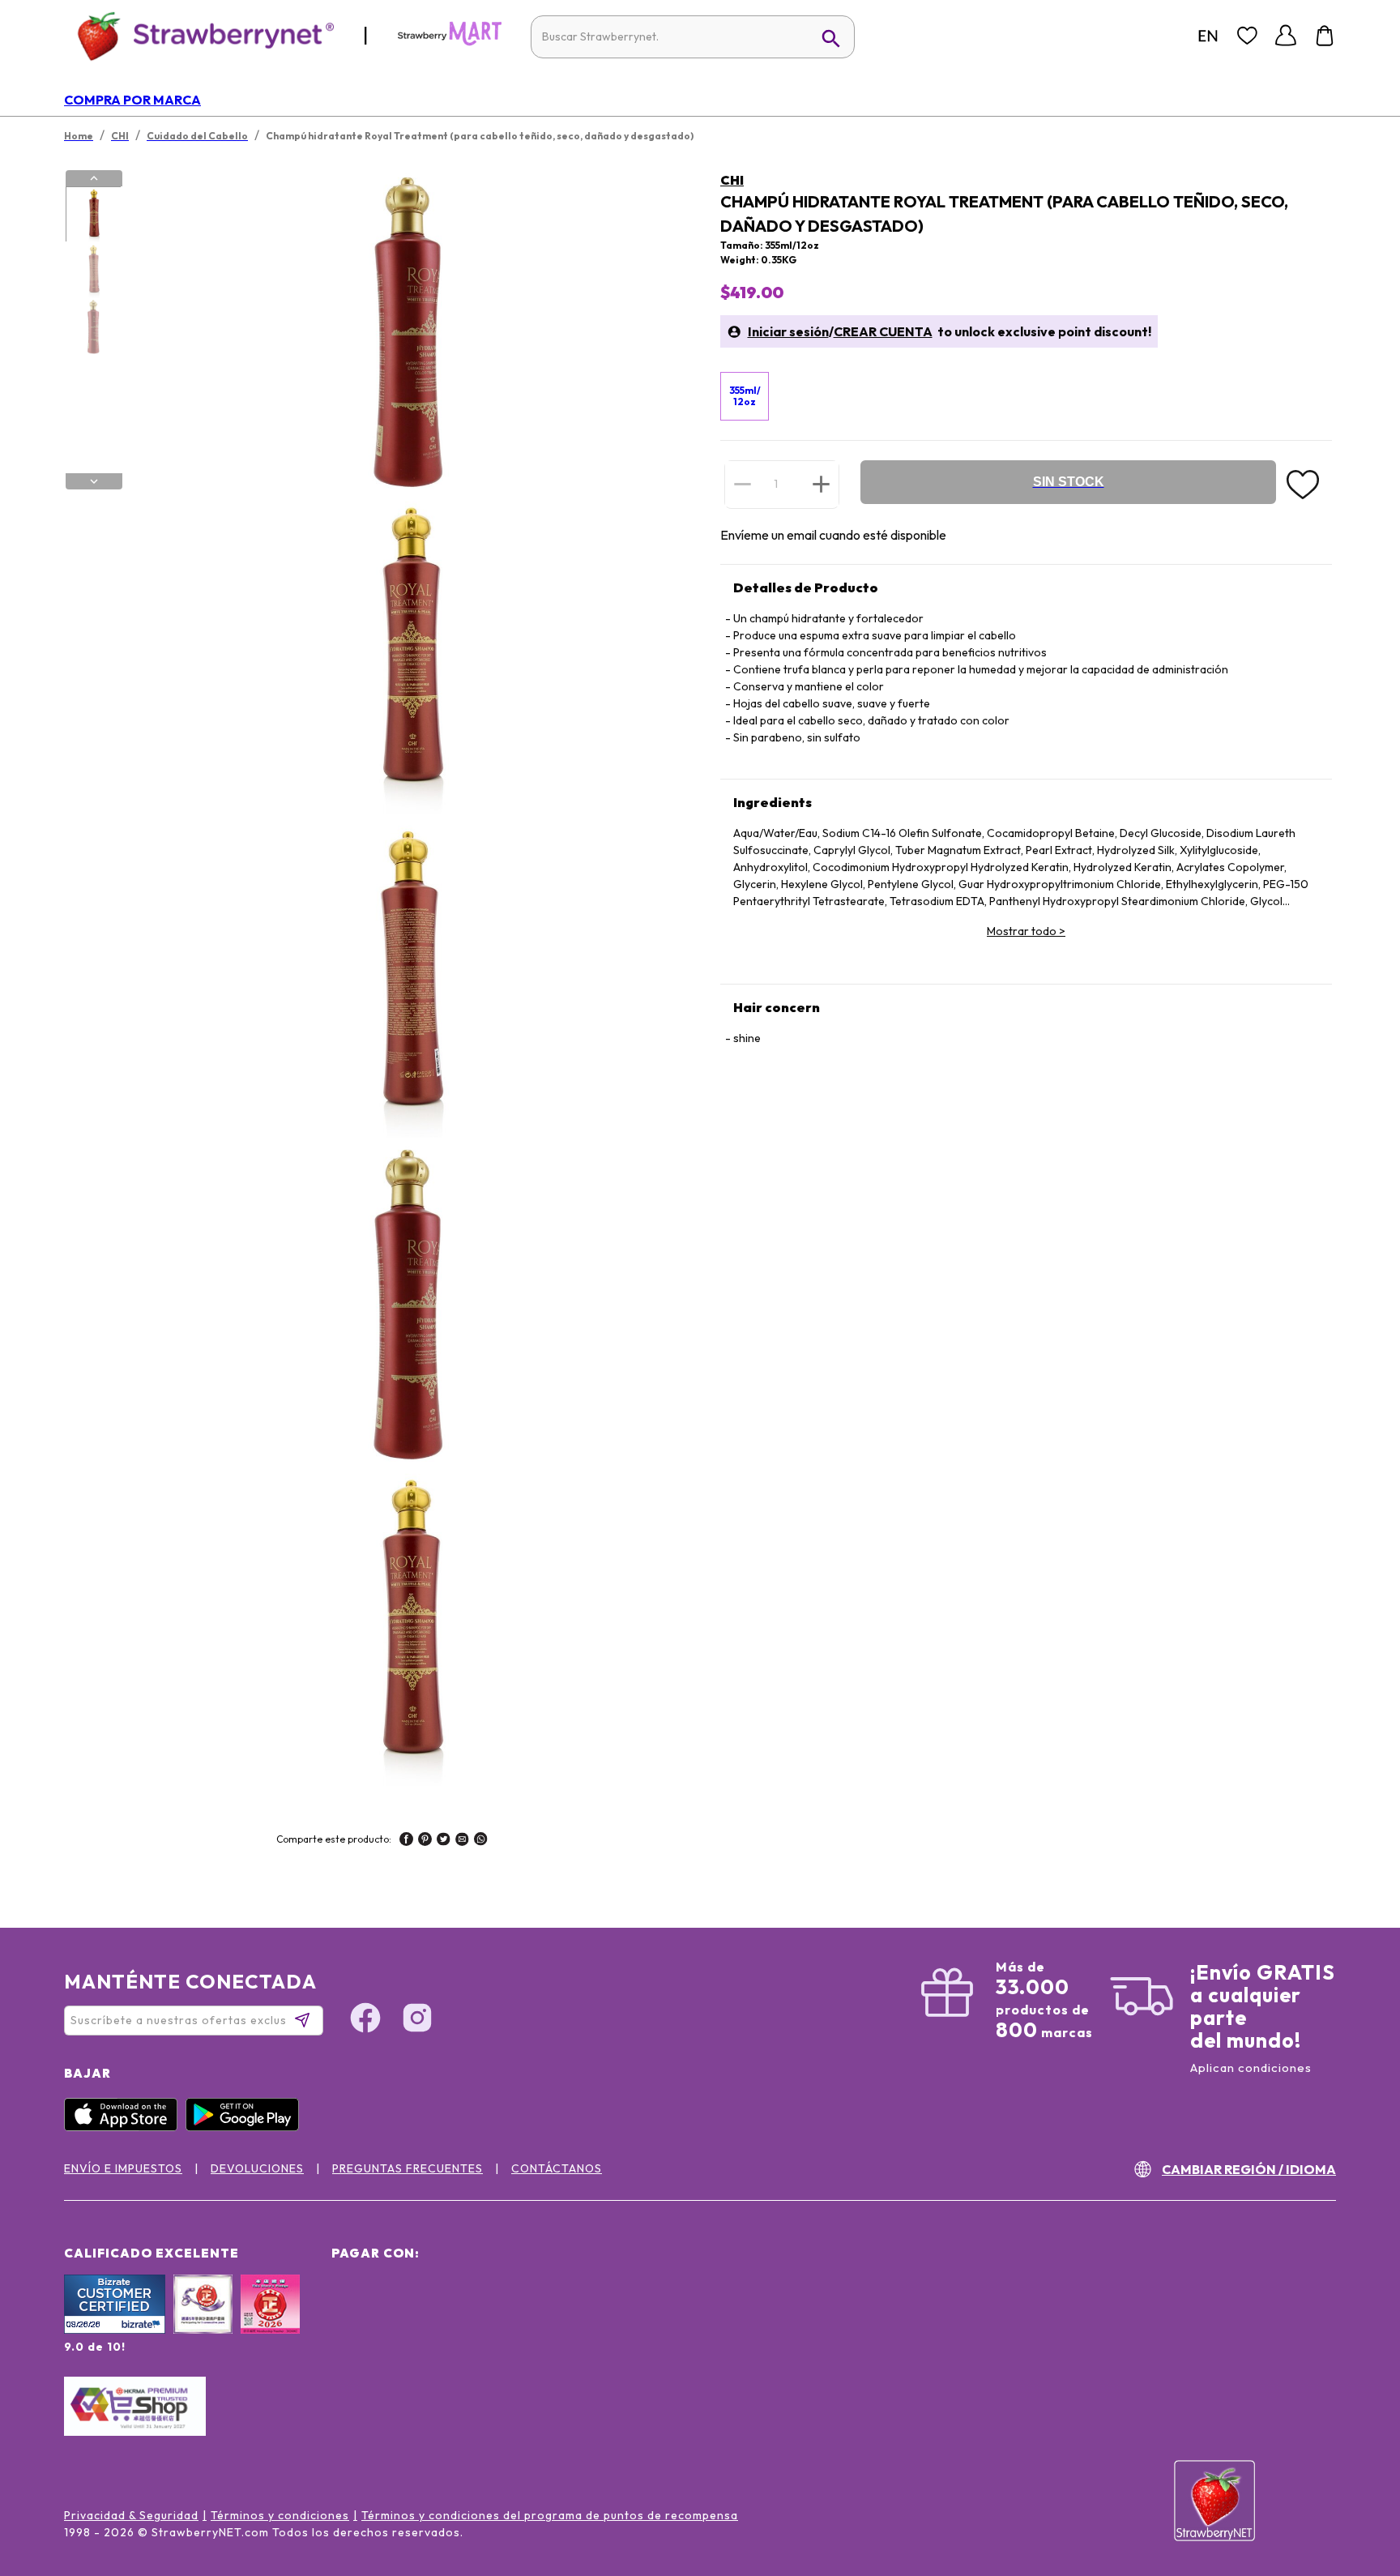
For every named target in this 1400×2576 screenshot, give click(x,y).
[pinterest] (425, 1841)
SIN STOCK (1069, 482)
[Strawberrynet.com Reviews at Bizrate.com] (115, 2330)
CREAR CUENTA (883, 331)
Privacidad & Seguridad (131, 2515)
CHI (732, 180)
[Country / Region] (1208, 36)
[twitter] (444, 1841)
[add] (821, 484)
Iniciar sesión (788, 331)
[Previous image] (94, 178)
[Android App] (246, 2127)
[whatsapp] (481, 1841)
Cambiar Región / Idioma (1249, 2169)
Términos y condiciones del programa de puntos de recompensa (550, 2515)
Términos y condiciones (280, 2515)
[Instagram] (417, 2020)
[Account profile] (1286, 36)
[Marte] (450, 42)
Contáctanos (557, 2168)
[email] (462, 1841)
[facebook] (406, 1841)
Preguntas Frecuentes (408, 2168)
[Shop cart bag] (1325, 36)
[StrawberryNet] (199, 35)
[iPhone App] (125, 2127)
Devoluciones (257, 2168)
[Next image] (94, 481)
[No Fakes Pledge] (270, 2322)
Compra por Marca (132, 100)
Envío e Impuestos (123, 2168)
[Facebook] (365, 2020)
